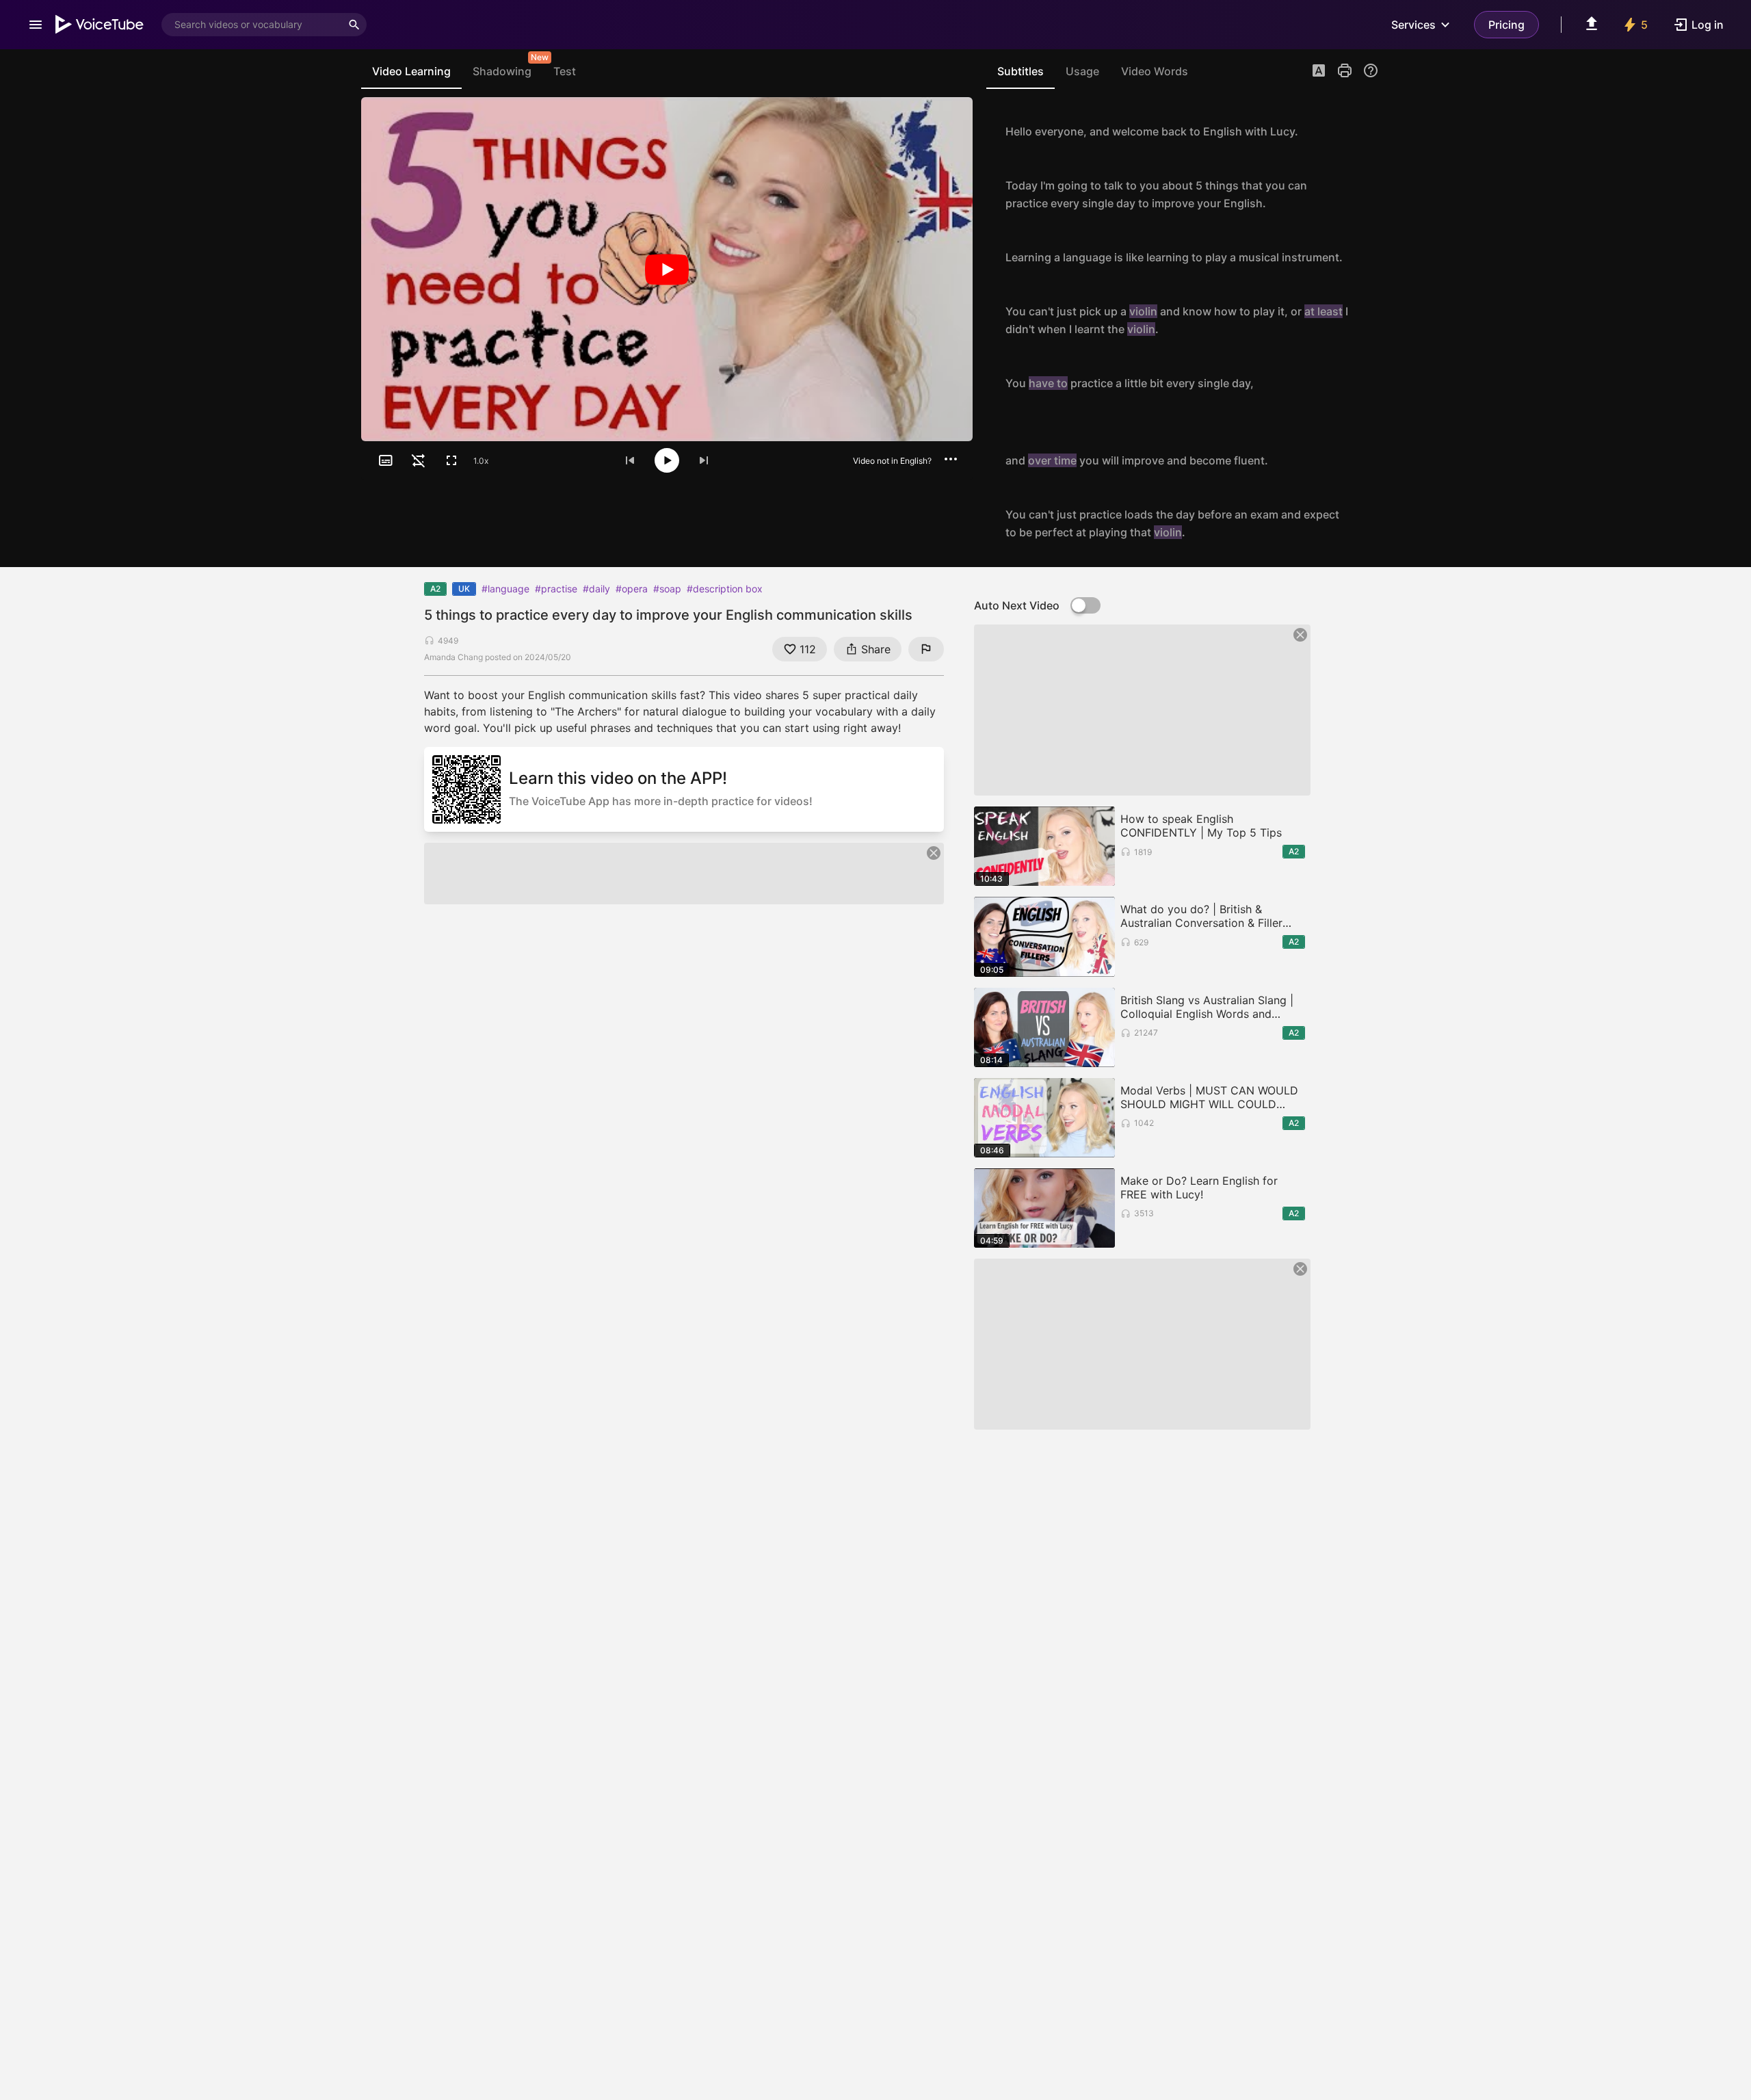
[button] (1319, 72)
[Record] (1364, 131)
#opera (632, 589)
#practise (556, 589)
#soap (667, 589)
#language (505, 589)
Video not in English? (892, 461)
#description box (725, 589)
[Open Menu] (36, 25)
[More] (951, 459)
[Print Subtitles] (1345, 70)
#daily (596, 589)
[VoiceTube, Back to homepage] (100, 25)
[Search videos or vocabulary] (354, 25)
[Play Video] (667, 269)
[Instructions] (1371, 70)
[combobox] (252, 25)
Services (1413, 25)
